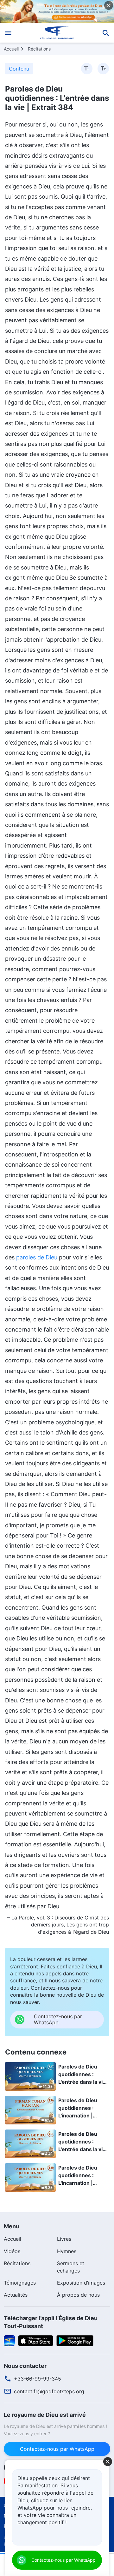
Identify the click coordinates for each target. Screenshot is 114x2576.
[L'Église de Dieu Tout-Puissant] (57, 33)
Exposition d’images (81, 2283)
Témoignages (20, 2283)
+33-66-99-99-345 (38, 2379)
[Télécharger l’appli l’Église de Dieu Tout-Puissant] (9, 2340)
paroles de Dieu (37, 1257)
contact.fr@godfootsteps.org (49, 2391)
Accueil (11, 49)
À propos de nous (78, 2295)
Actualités (16, 2295)
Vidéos (12, 2251)
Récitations (39, 49)
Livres (64, 2239)
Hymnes (67, 2251)
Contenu (19, 69)
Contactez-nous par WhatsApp (57, 2449)
